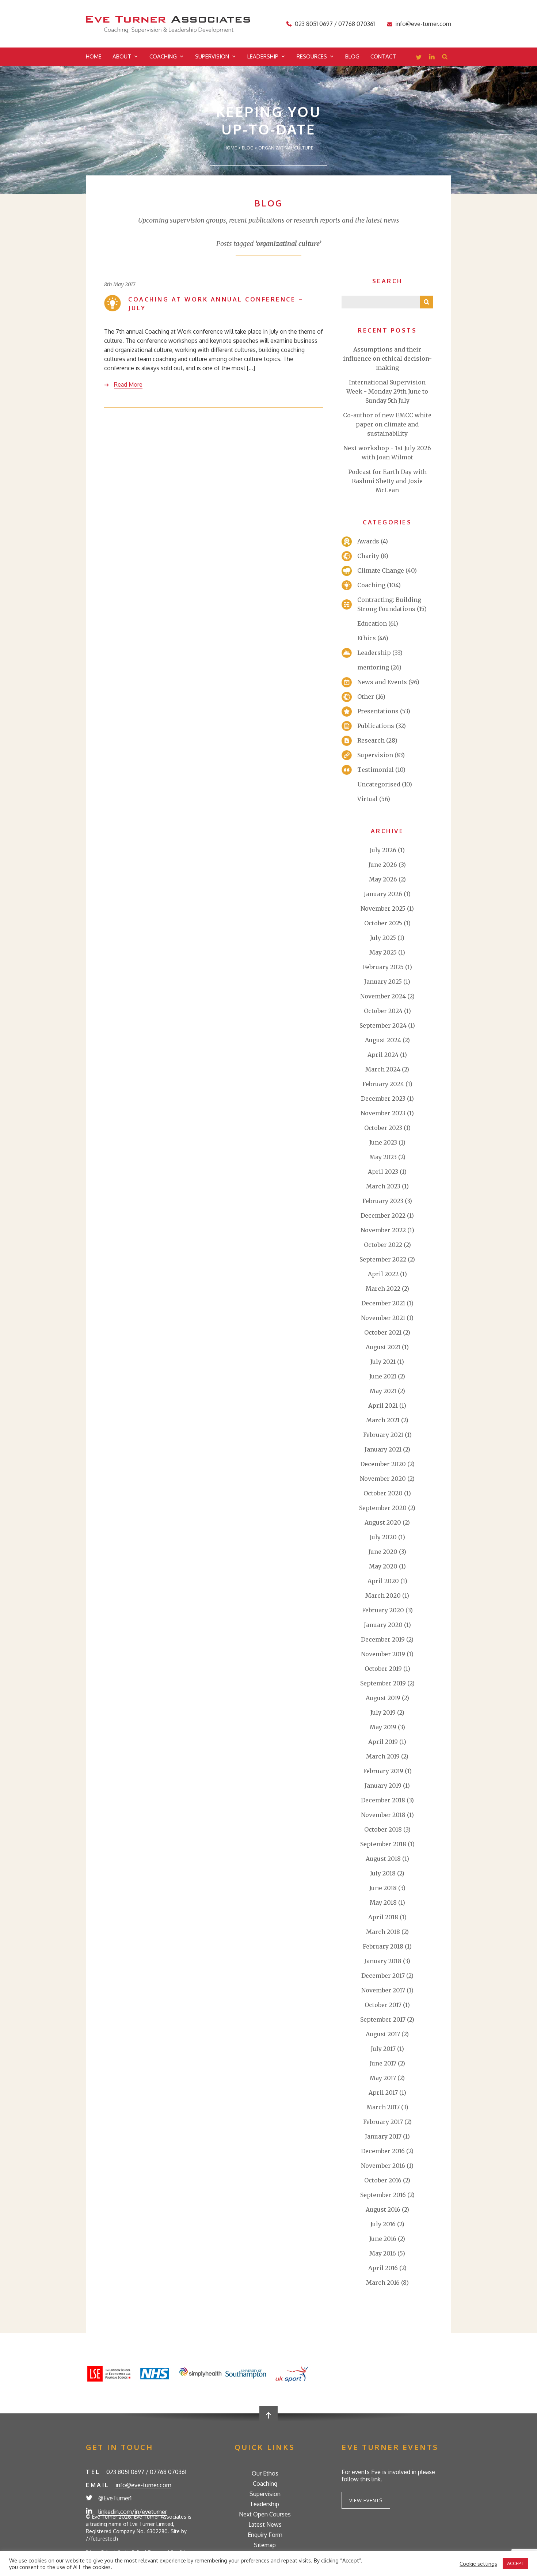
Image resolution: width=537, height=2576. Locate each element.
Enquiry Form (265, 2535)
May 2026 (383, 879)
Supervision (212, 56)
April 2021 (383, 1405)
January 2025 (383, 982)
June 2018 (383, 1888)
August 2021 (383, 1347)
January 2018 (383, 1961)
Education (372, 623)
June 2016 (383, 2239)
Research (371, 740)
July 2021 (383, 1362)
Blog (352, 56)
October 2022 (383, 1245)
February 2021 (383, 1435)
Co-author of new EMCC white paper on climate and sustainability (387, 424)
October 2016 (383, 2180)
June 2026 (383, 865)
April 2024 (383, 1055)
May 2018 (383, 1902)
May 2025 (383, 952)
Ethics (367, 638)
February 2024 (383, 1084)
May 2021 (383, 1391)
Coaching (163, 56)
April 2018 (383, 1917)
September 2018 (383, 1844)
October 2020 (383, 1493)
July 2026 (383, 850)
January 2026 (383, 894)
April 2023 (383, 1172)
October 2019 (383, 1669)
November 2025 (383, 908)
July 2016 (383, 2224)
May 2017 (383, 2078)
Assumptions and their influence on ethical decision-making (387, 358)
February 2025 (383, 967)
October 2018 (383, 1829)
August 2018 (383, 1859)
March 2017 (383, 2107)
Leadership (263, 56)
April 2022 (383, 1274)
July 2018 (383, 1873)
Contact (383, 56)
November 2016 (383, 2166)
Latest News (265, 2524)
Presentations (378, 711)
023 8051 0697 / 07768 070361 (335, 24)
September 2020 (383, 1508)
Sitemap (265, 2545)
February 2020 (383, 1610)
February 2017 (383, 2122)
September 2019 (383, 1683)
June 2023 (383, 1142)
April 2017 (383, 2093)
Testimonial (376, 770)
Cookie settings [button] (478, 2564)
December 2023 (383, 1099)
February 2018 (383, 1946)
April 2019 (383, 1742)
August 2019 (383, 1698)
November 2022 (383, 1230)
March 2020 (383, 1596)
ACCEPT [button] (515, 2563)
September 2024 (383, 1025)
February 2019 (383, 1771)
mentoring (373, 667)
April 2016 (383, 2268)
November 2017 (383, 1990)
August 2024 (383, 1040)
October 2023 (383, 1128)
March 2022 (383, 1289)
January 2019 (383, 1786)
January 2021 (383, 1449)
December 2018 (383, 1800)
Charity (368, 556)
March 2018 (383, 1932)
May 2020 (383, 1566)
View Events (366, 2500)
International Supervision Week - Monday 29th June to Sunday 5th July (387, 391)
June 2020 (383, 1552)
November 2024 (383, 996)
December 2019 (383, 1639)
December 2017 (383, 1976)
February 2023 (383, 1201)
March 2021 (383, 1420)
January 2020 (383, 1625)
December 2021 (383, 1303)
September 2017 (383, 2019)
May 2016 (383, 2253)
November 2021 (383, 1318)
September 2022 (383, 1259)
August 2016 (383, 2209)
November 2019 (383, 1654)
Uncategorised (379, 784)
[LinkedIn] (432, 58)
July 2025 (383, 938)
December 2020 (383, 1464)
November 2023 (383, 1113)
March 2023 (383, 1186)
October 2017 (383, 2005)
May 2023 (383, 1157)
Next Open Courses (265, 2514)
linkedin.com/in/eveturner (133, 2512)
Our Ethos (265, 2473)
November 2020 (383, 1479)
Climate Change (381, 570)
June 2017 (383, 2063)
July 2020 (383, 1537)
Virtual (367, 799)
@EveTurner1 (115, 2498)
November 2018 (383, 1815)
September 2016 (383, 2195)
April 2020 (383, 1581)
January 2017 (383, 2136)
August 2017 (383, 2034)
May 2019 (383, 1727)
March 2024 (383, 1069)
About (122, 56)
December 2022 (383, 1215)
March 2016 (383, 2283)
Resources (312, 56)
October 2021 (383, 1332)
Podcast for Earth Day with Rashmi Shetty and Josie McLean (387, 481)
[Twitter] (419, 58)
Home (94, 56)
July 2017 (383, 2049)
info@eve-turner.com (423, 24)
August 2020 (383, 1522)
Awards (368, 541)
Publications (376, 726)
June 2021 (383, 1376)
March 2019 (383, 1756)
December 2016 (383, 2151)
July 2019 (383, 1712)
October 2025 (383, 923)
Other (366, 697)
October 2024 (383, 1011)
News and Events (382, 682)
